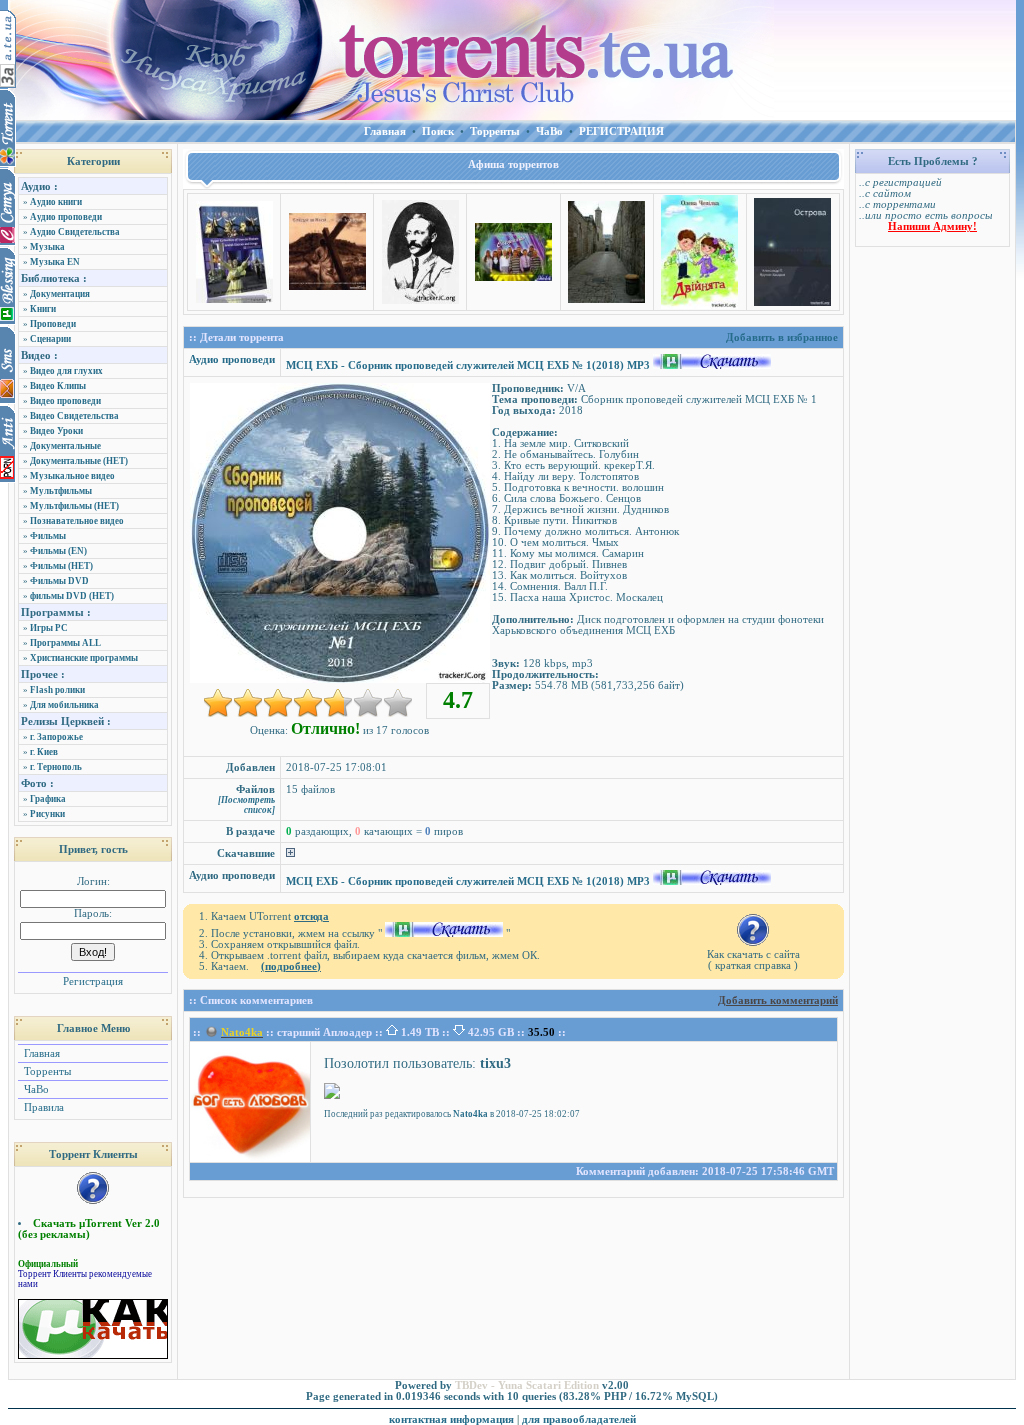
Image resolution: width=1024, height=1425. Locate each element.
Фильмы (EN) (58, 551)
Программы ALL (65, 643)
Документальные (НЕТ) (79, 461)
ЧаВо (35, 1089)
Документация (60, 294)
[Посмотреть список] (246, 805)
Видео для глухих (66, 371)
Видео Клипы (58, 386)
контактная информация (451, 1419)
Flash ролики (57, 690)
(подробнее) (291, 966)
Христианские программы (84, 658)
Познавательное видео (77, 521)
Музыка (47, 247)
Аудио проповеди (66, 217)
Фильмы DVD (59, 581)
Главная (40, 1053)
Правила (42, 1107)
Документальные (65, 446)
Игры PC (49, 628)
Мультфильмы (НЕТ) (74, 506)
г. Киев (44, 752)
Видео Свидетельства (74, 416)
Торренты (46, 1071)
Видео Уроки (56, 431)
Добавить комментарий (778, 1000)
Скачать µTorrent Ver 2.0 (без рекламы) (89, 1229)
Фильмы (48, 536)
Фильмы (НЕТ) (61, 566)
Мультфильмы (61, 491)
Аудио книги (56, 202)
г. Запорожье (56, 737)
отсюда (311, 916)
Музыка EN (55, 262)
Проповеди (53, 324)
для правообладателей (579, 1419)
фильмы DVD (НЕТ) (72, 596)
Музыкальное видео (72, 476)
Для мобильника (64, 705)
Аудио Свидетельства (75, 232)
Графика (48, 799)
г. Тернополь (56, 767)
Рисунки (47, 814)
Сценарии (50, 339)
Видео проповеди (65, 401)
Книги (43, 309)
